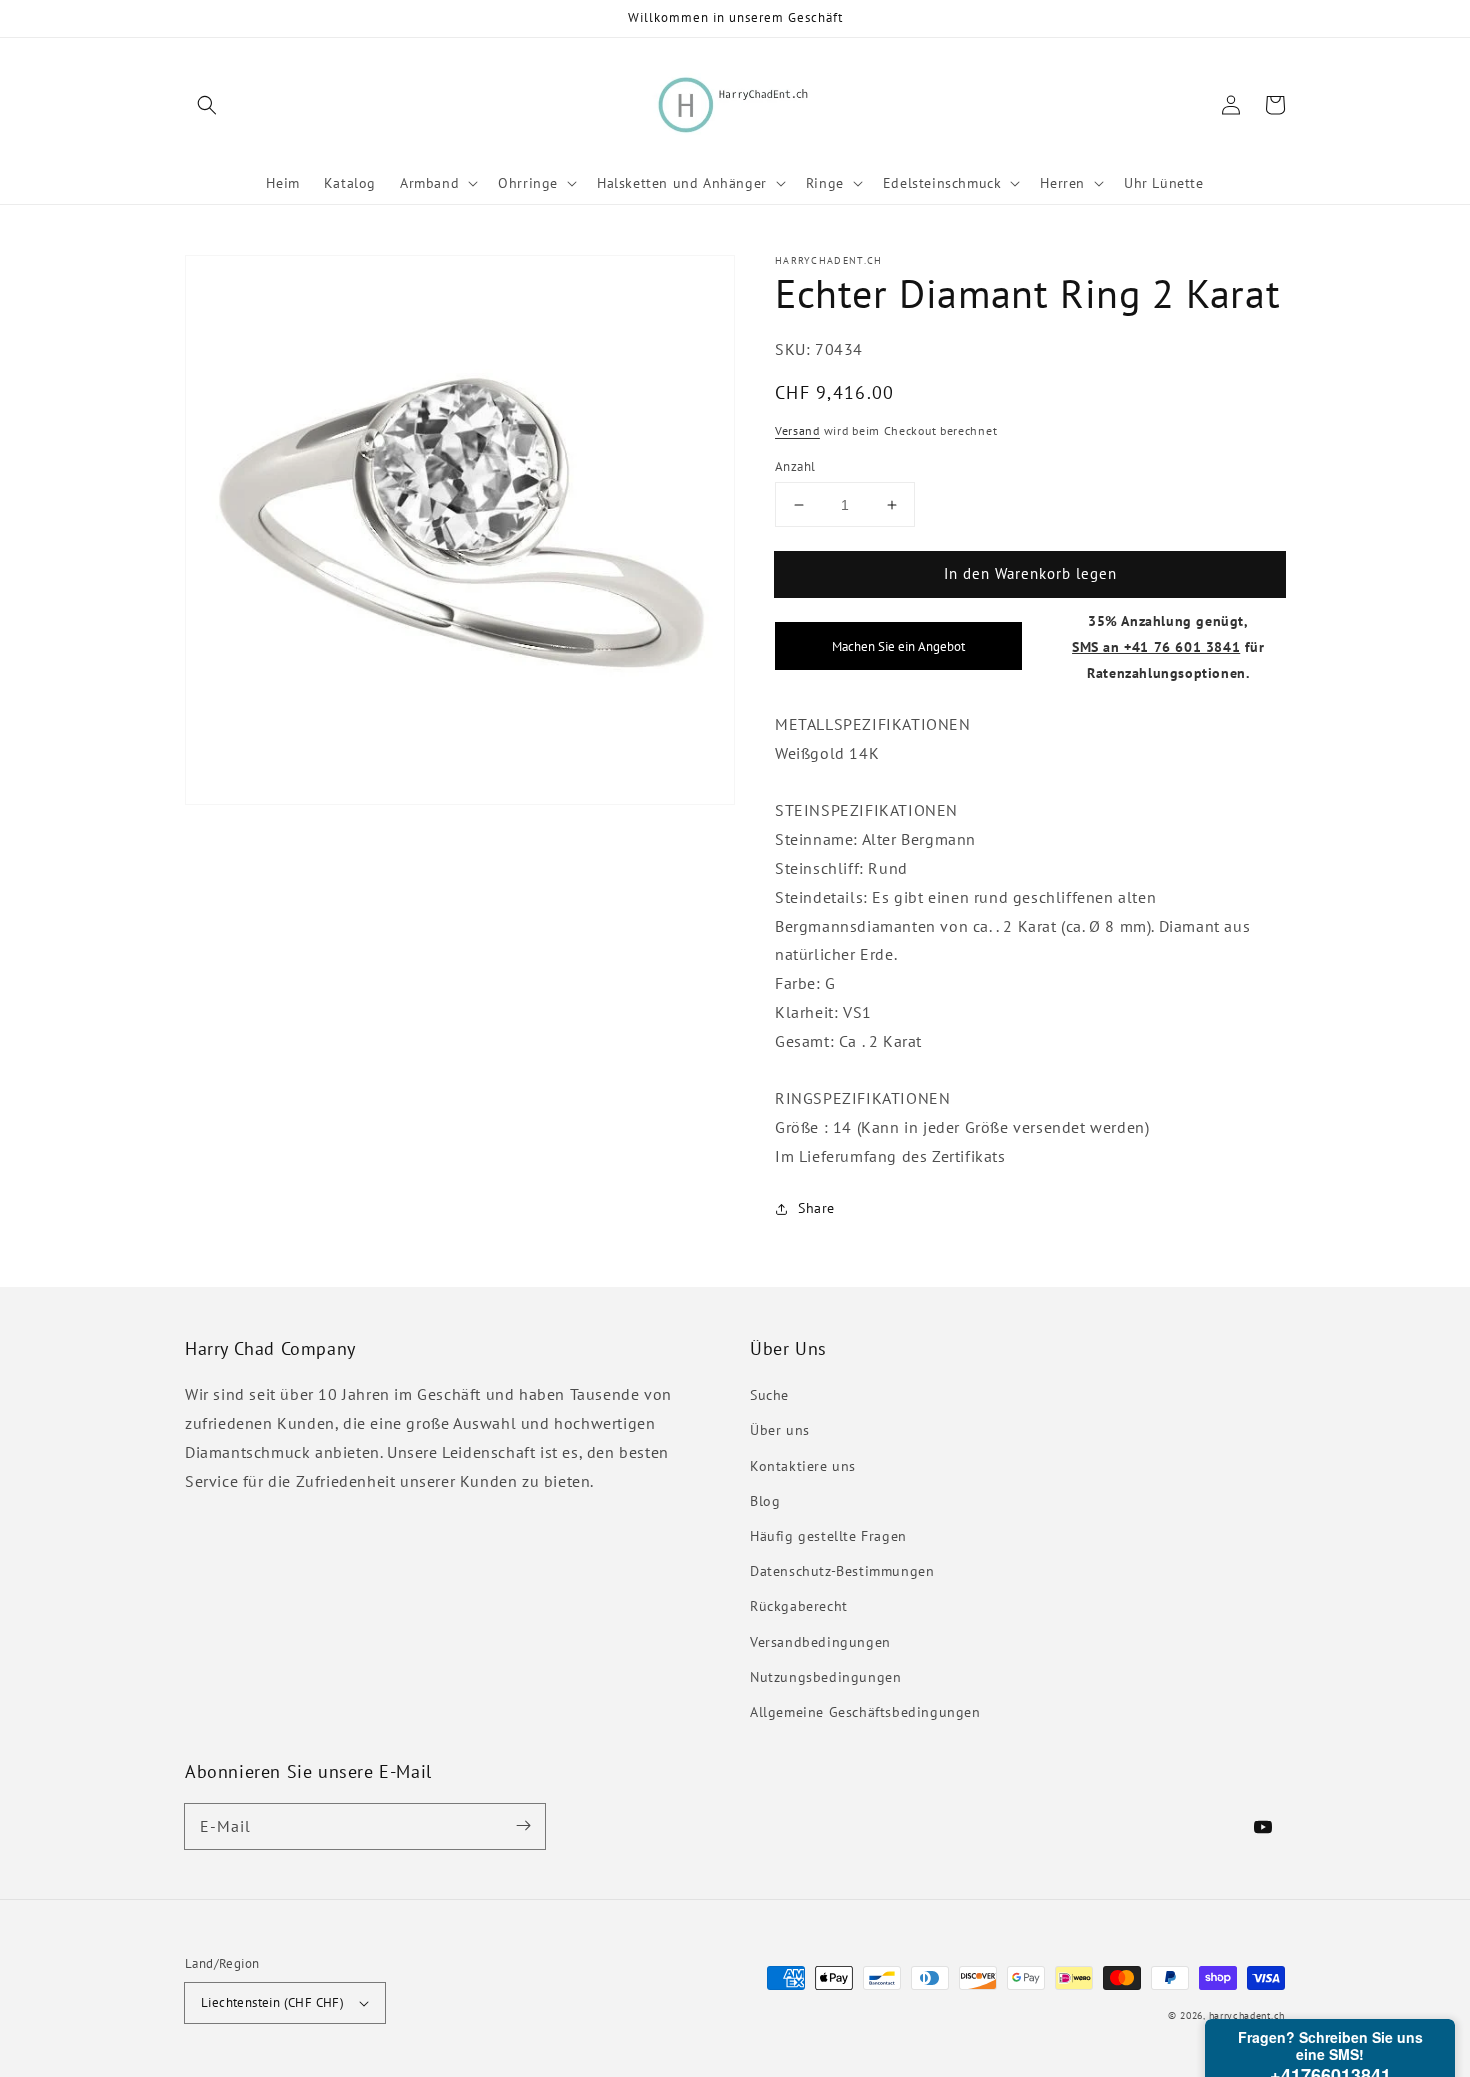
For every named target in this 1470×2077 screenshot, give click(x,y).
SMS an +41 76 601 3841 (1156, 646)
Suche (769, 1395)
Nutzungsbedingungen (825, 1677)
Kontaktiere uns (803, 1466)
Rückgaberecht (799, 1606)
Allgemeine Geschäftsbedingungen (865, 1712)
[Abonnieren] (523, 1826)
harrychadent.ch (1247, 2015)
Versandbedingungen (820, 1642)
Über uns (780, 1430)
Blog (765, 1501)
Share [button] (816, 1208)
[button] (207, 105)
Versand (797, 431)
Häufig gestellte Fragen (828, 1536)
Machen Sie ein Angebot (898, 647)
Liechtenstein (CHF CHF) (272, 2002)
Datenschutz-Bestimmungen (842, 1571)
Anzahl (795, 466)
